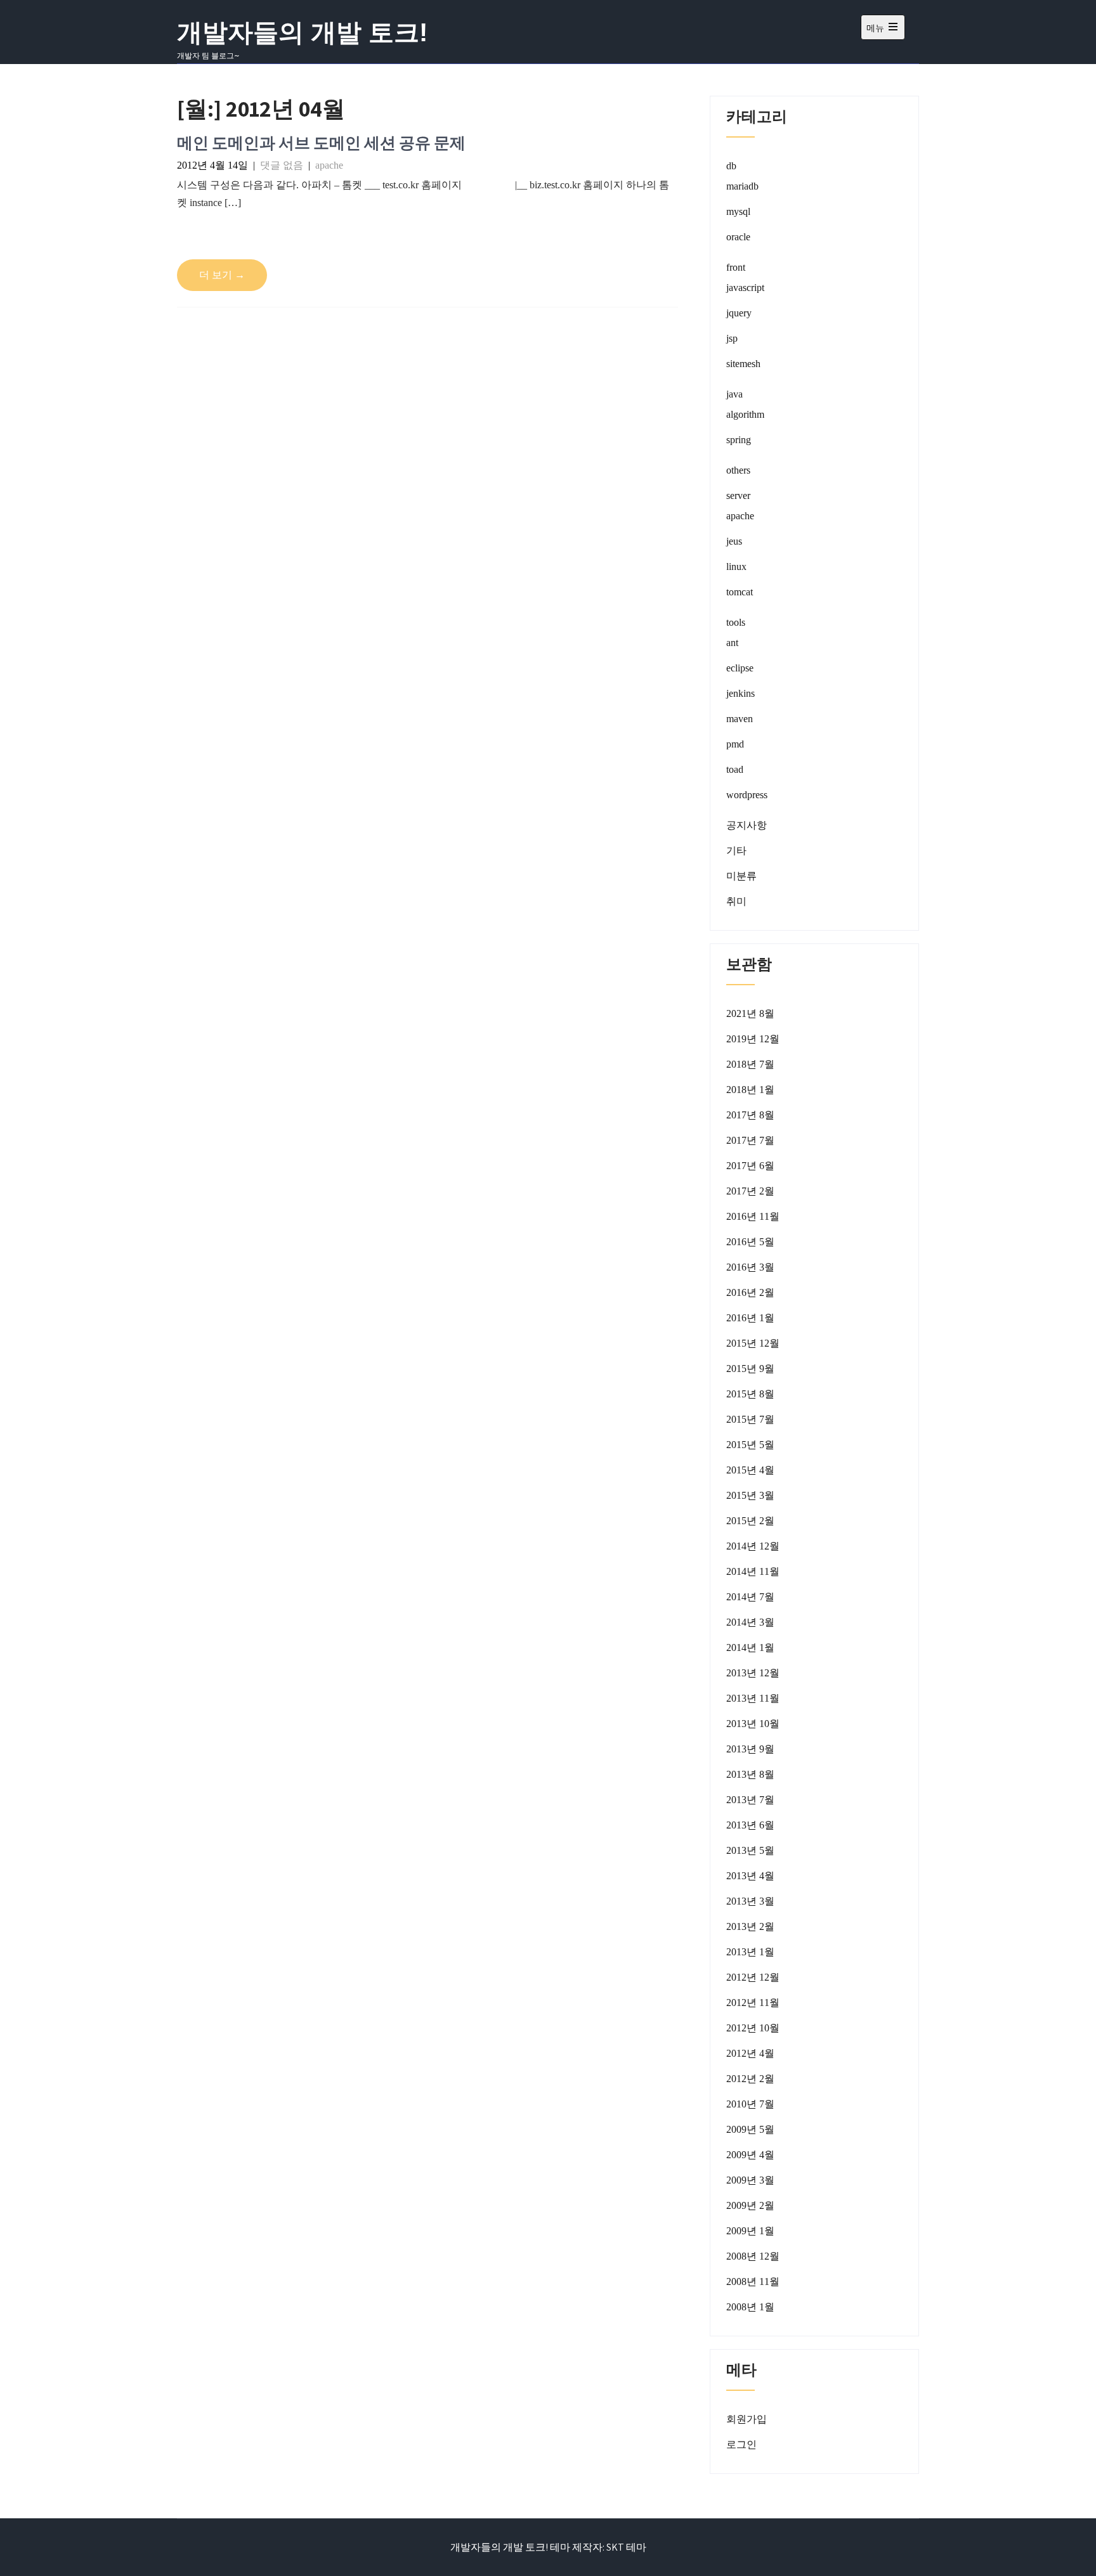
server (738, 495)
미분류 (741, 876)
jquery (739, 313)
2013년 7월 (750, 1800)
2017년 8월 (750, 1115)
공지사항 (747, 825)
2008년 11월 (753, 2282)
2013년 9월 (750, 1749)
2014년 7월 (750, 1597)
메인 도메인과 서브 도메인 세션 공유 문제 (321, 142)
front (736, 267)
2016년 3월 (750, 1267)
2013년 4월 (750, 1876)
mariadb (742, 186)
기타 (736, 851)
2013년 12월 (753, 1673)
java (734, 394)
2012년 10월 (753, 2028)
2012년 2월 (750, 2079)
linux (736, 566)
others (738, 470)
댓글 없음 (282, 165)
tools (736, 622)
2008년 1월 (750, 2307)
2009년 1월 (750, 2231)
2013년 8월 (750, 1774)
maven (740, 719)
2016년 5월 (750, 1242)
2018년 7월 (750, 1064)
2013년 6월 (750, 1825)
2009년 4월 (750, 2155)
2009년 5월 (750, 2129)
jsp (732, 338)
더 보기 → (222, 275)
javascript (745, 288)
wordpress (747, 795)
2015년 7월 (750, 1419)
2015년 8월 (750, 1394)
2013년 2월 (750, 1926)
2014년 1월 (750, 1647)
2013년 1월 (750, 1952)
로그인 (741, 2444)
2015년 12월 (753, 1343)
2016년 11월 (753, 1216)
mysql (738, 211)
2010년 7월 (750, 2104)
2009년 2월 (750, 2205)
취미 (736, 901)
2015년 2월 (750, 1521)
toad (735, 769)
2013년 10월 (753, 1724)
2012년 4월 (750, 2053)
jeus (734, 541)
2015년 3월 (750, 1495)
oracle (738, 237)
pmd (735, 744)
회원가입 (747, 2419)
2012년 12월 (753, 1977)
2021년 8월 (750, 1013)
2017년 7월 (750, 1140)
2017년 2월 (750, 1191)
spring (739, 440)
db (731, 166)
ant (732, 643)
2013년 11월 (753, 1698)
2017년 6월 (750, 1166)
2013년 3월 (750, 1901)
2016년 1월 (750, 1318)
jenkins (740, 693)
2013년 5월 (750, 1850)
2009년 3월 (750, 2180)
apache (329, 165)
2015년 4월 (750, 1470)
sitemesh (743, 364)
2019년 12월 (753, 1039)
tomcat (740, 592)
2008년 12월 (753, 2256)
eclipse (740, 668)
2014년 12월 (753, 1546)
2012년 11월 (753, 2003)
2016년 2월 (750, 1292)
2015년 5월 (750, 1445)
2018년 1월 (750, 1090)
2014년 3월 (750, 1622)
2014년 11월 (753, 1571)
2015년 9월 (750, 1369)
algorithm (745, 414)
